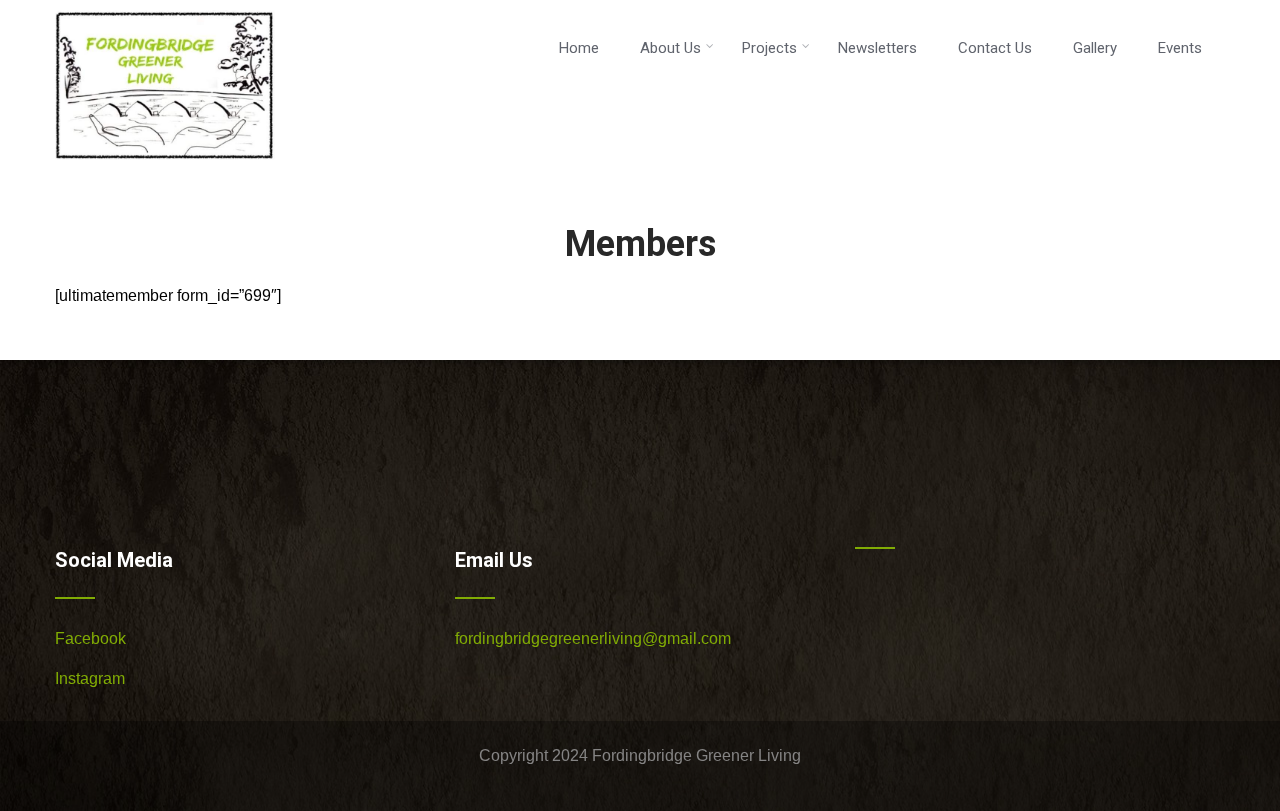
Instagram (90, 678)
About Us (670, 48)
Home (579, 48)
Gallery (1095, 48)
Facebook (90, 638)
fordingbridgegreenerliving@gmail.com (593, 638)
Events (1180, 48)
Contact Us (995, 48)
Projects (769, 48)
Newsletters (877, 48)
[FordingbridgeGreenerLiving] (165, 164)
